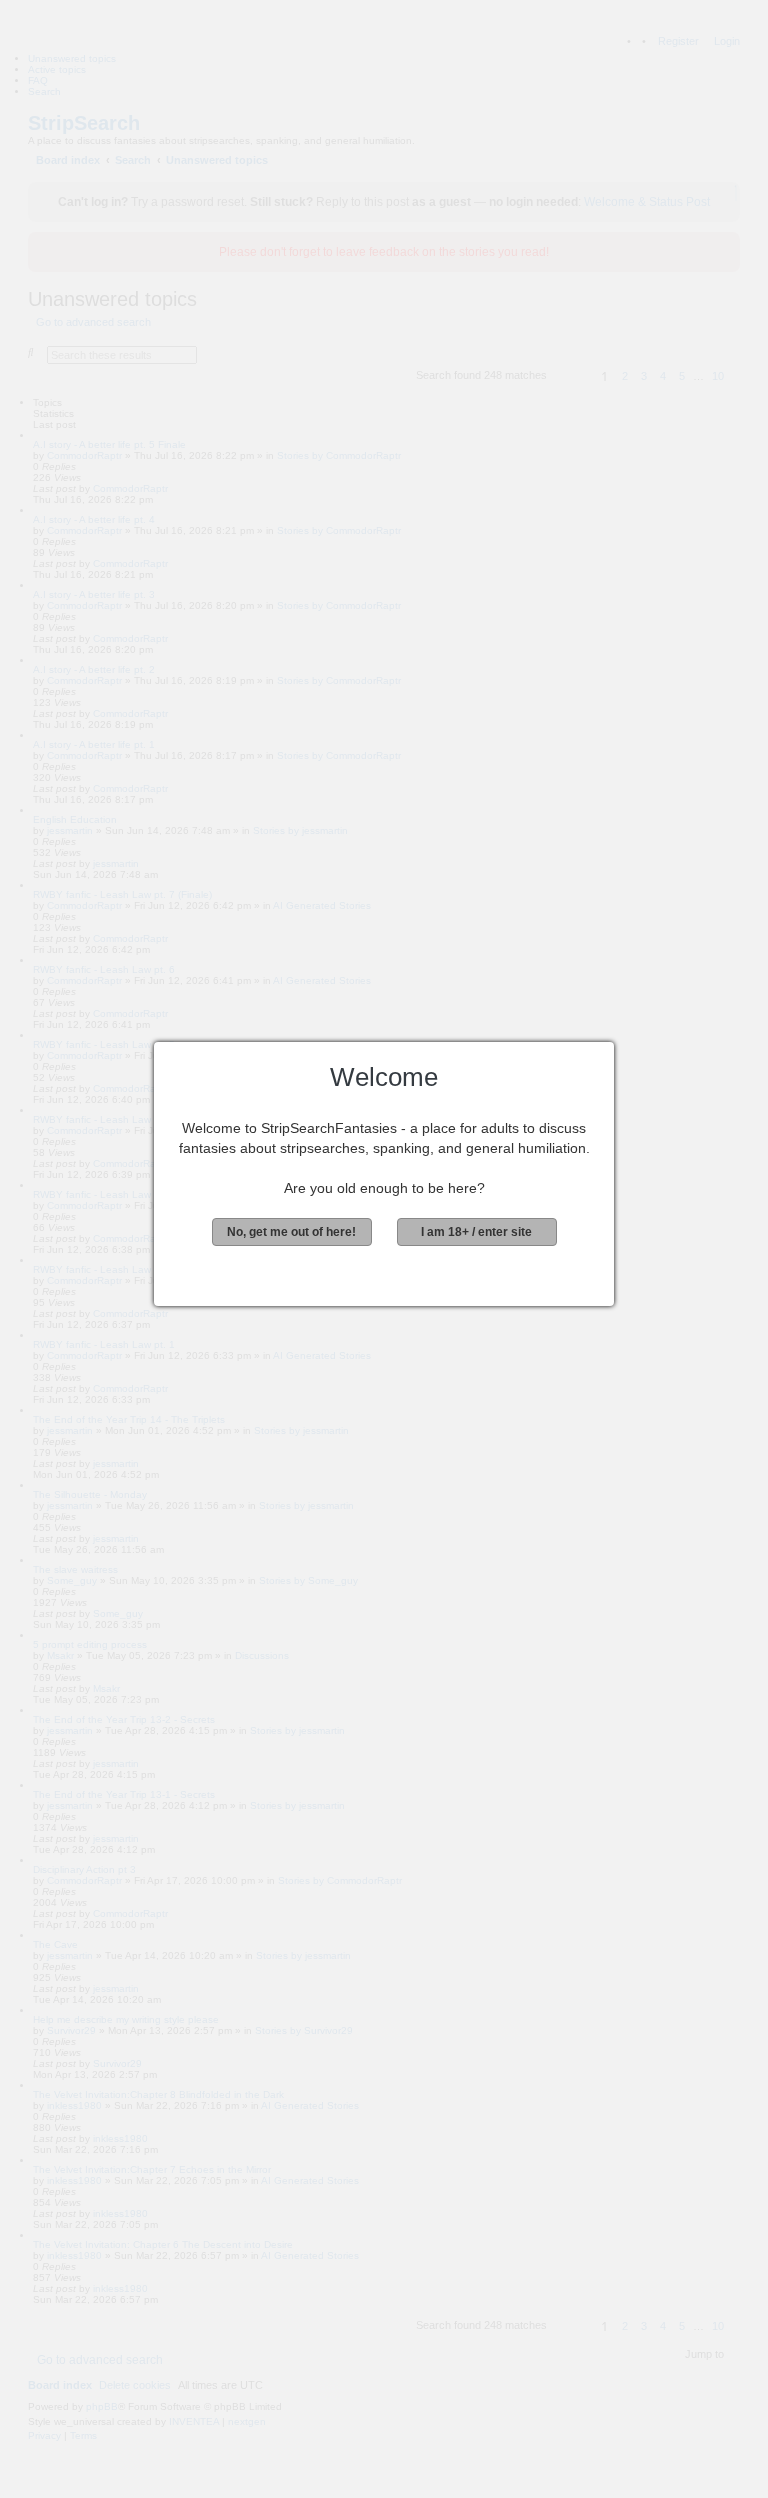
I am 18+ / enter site (476, 1232)
